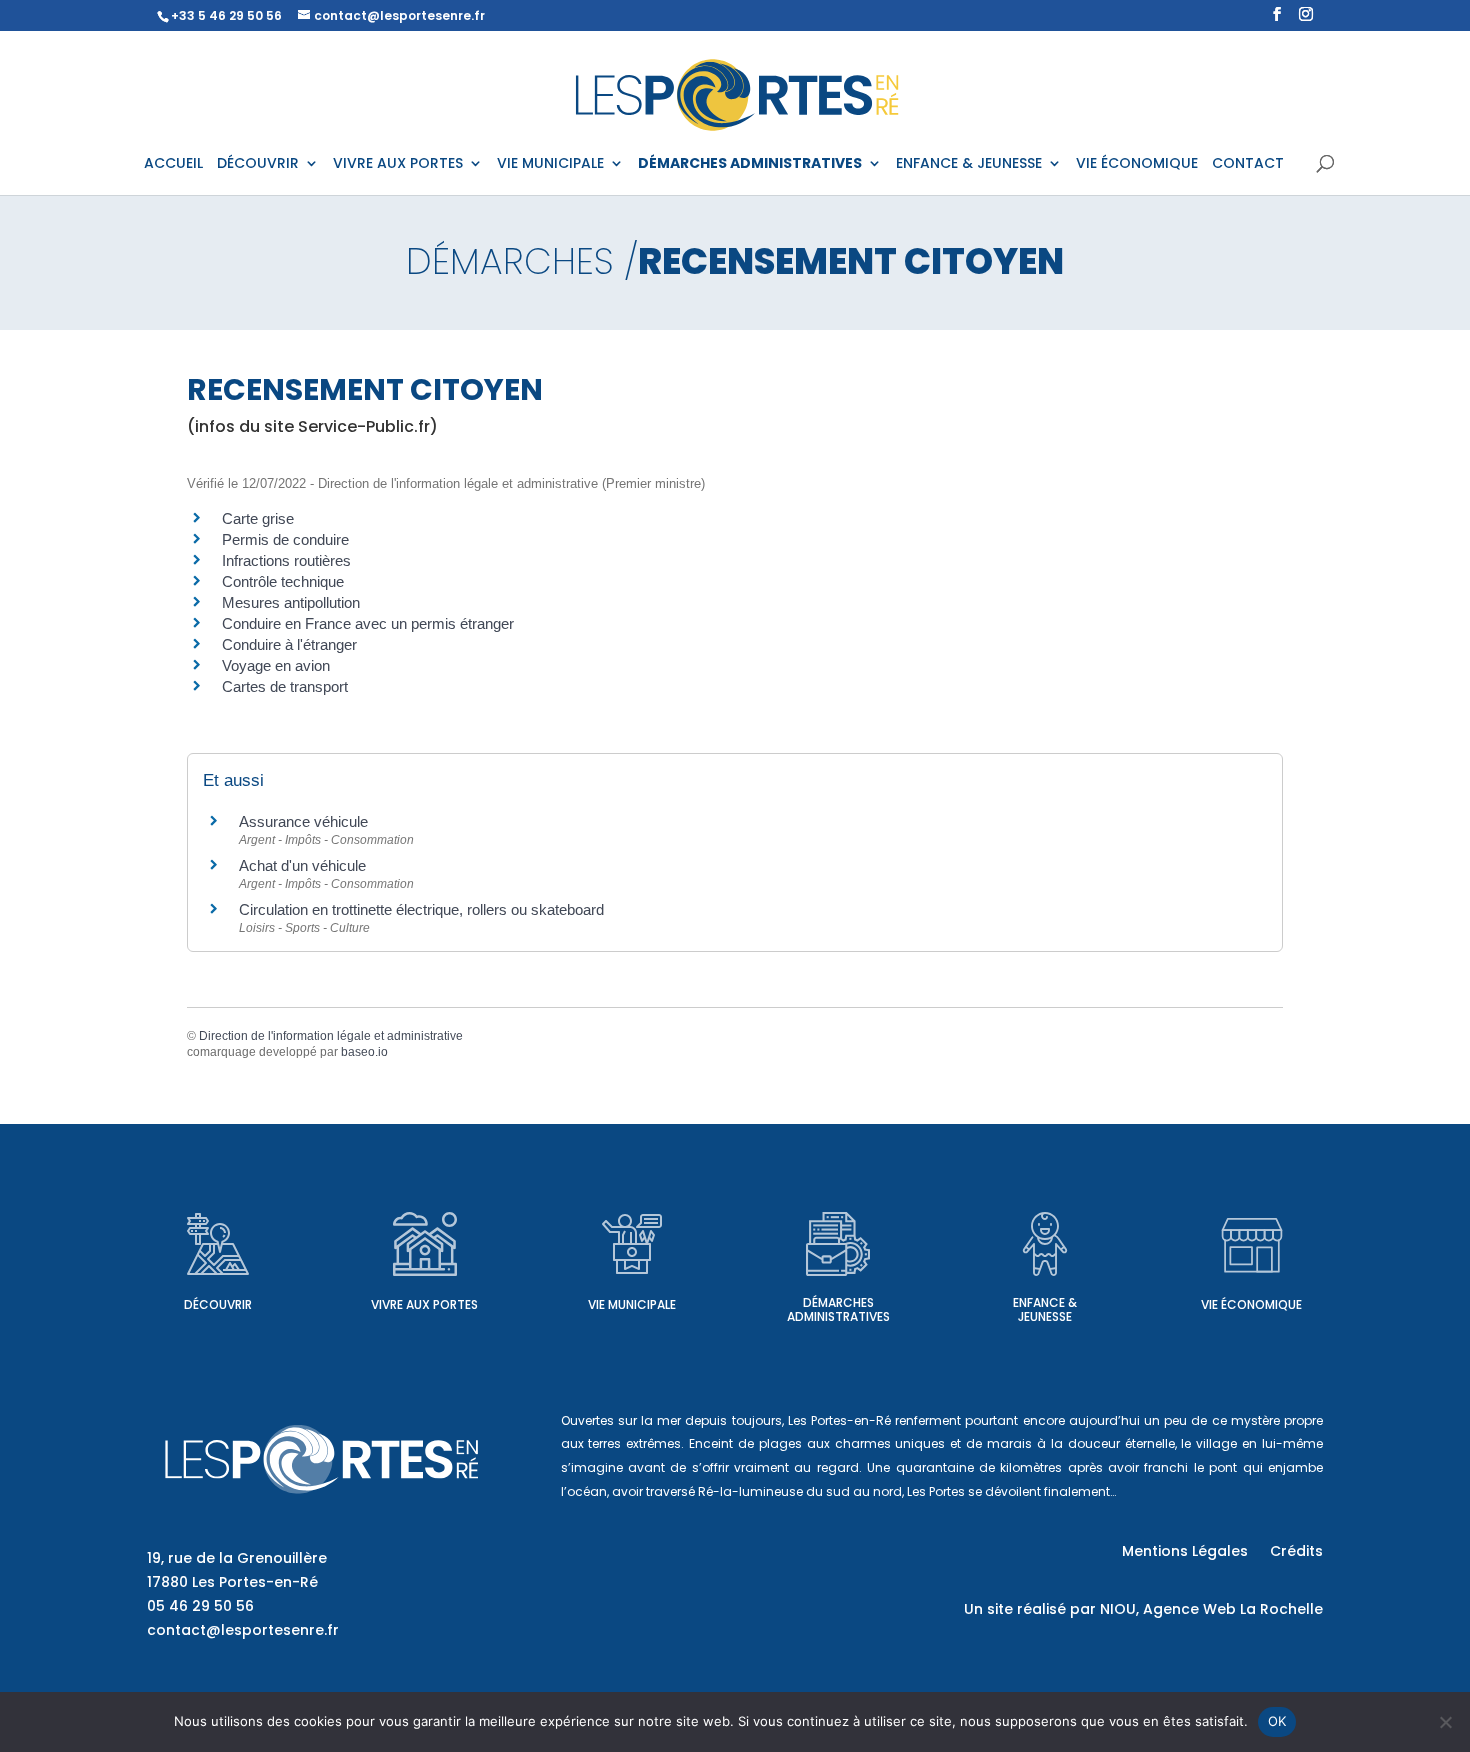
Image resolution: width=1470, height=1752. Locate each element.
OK (1277, 1721)
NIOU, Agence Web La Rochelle (1211, 1609)
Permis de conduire (285, 539)
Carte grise (258, 518)
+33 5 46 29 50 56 (226, 15)
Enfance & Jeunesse (1045, 1309)
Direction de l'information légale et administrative (331, 1036)
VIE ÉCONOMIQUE (1137, 164)
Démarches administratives (838, 1309)
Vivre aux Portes (424, 1304)
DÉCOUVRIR (258, 164)
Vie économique (1251, 1304)
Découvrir (218, 1304)
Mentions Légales (1185, 1552)
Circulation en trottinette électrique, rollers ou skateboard (421, 909)
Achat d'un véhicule (302, 865)
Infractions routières (286, 560)
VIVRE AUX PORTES (398, 164)
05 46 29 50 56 (200, 1606)
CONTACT (1248, 164)
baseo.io (364, 1052)
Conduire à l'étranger (289, 644)
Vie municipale (632, 1304)
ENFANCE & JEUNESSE (969, 164)
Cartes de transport (285, 686)
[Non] (1445, 1722)
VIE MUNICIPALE (550, 164)
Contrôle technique (283, 581)
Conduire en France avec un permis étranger (368, 623)
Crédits (1296, 1552)
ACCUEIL (173, 164)
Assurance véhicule (303, 821)
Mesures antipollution (291, 602)
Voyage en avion (276, 665)
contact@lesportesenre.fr (243, 1630)
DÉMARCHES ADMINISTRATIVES (750, 164)
